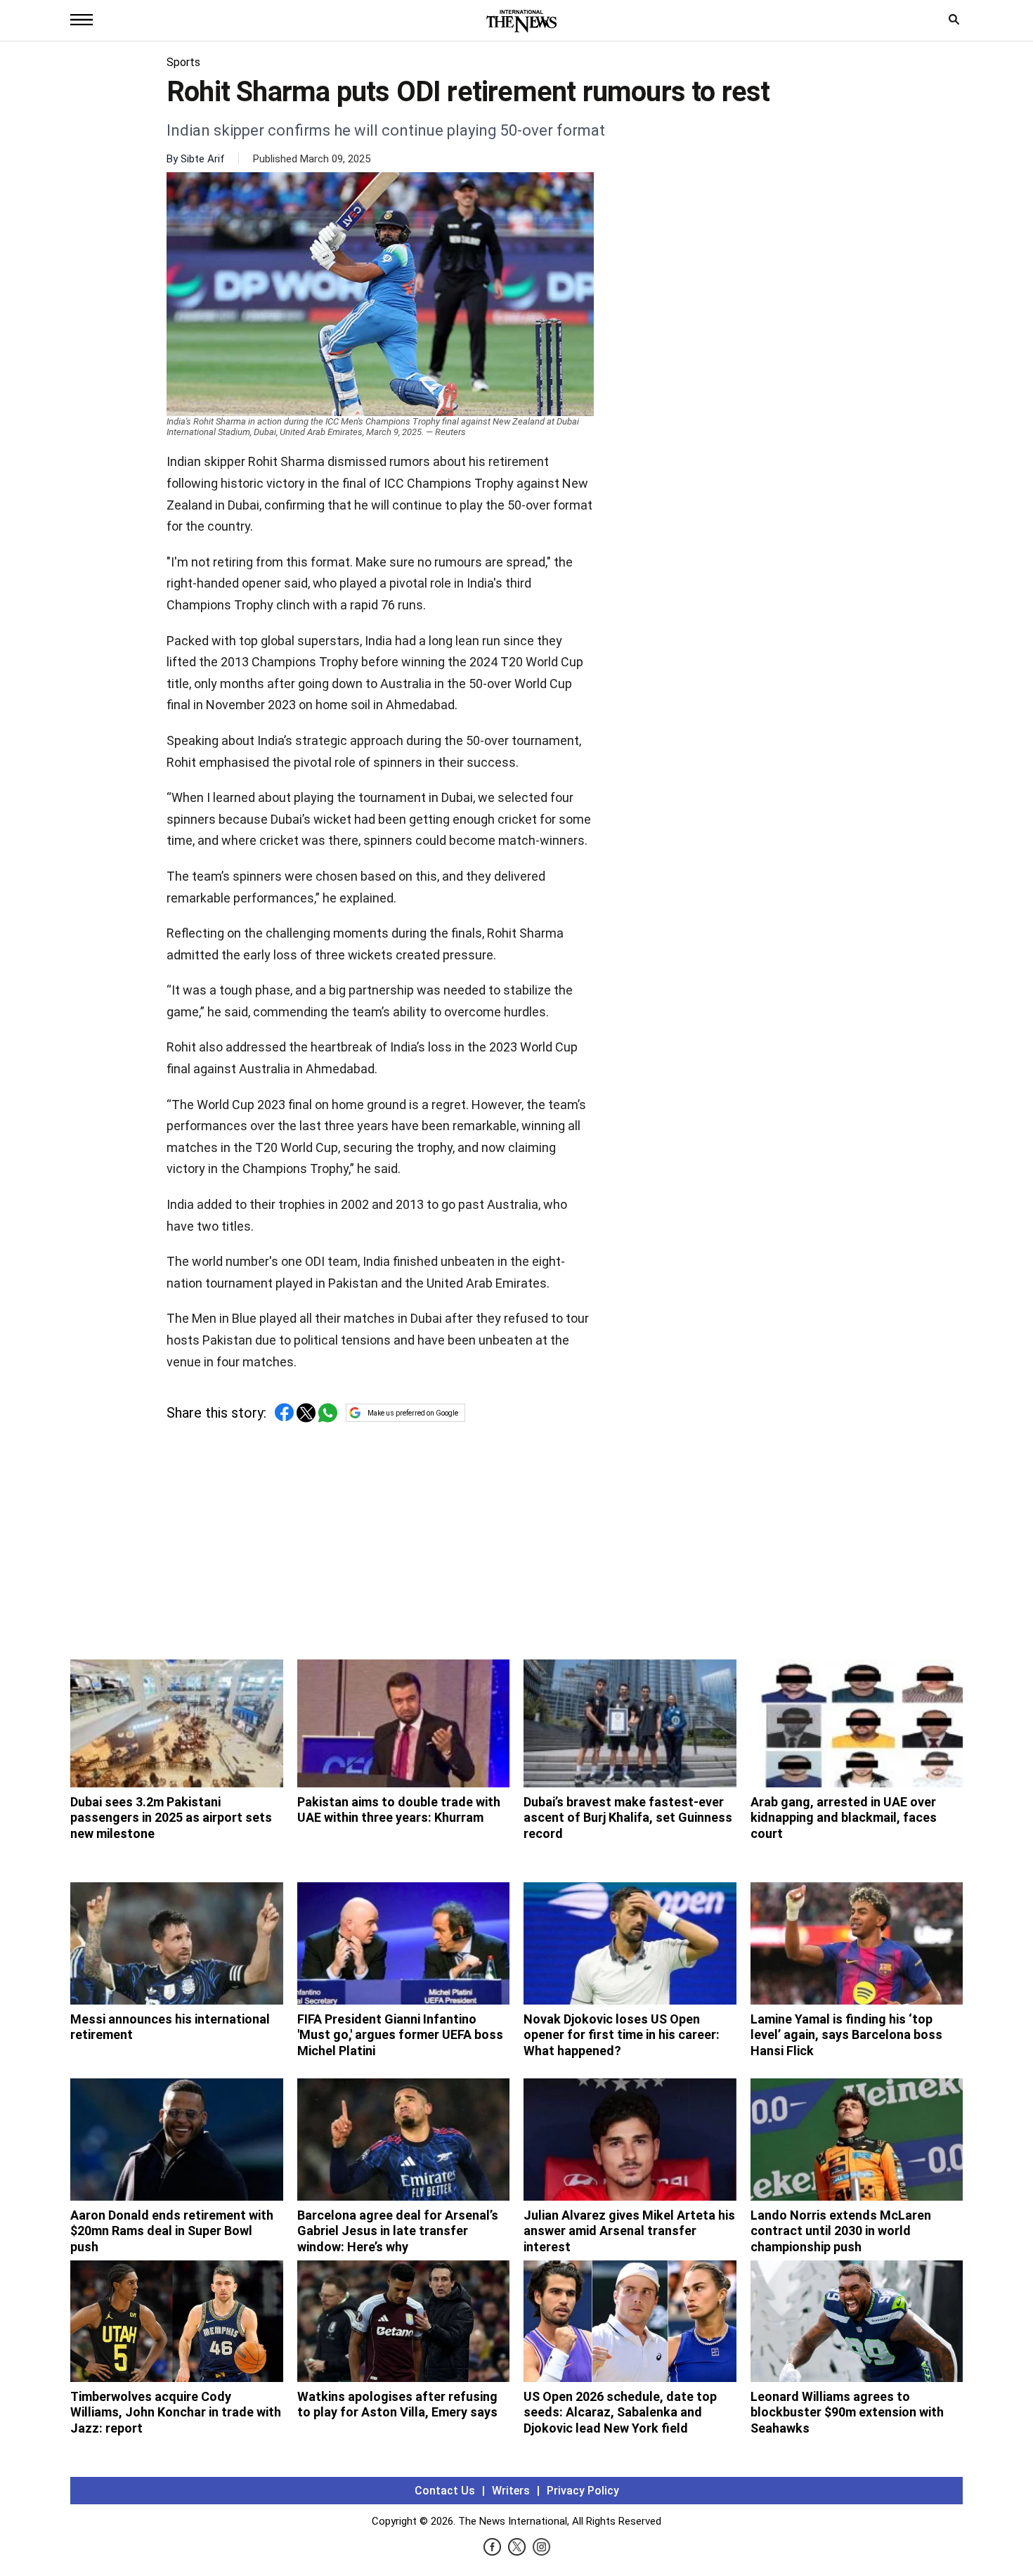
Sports (183, 62)
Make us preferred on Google (413, 1413)
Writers (511, 2491)
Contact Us (445, 2491)
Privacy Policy (583, 2491)
